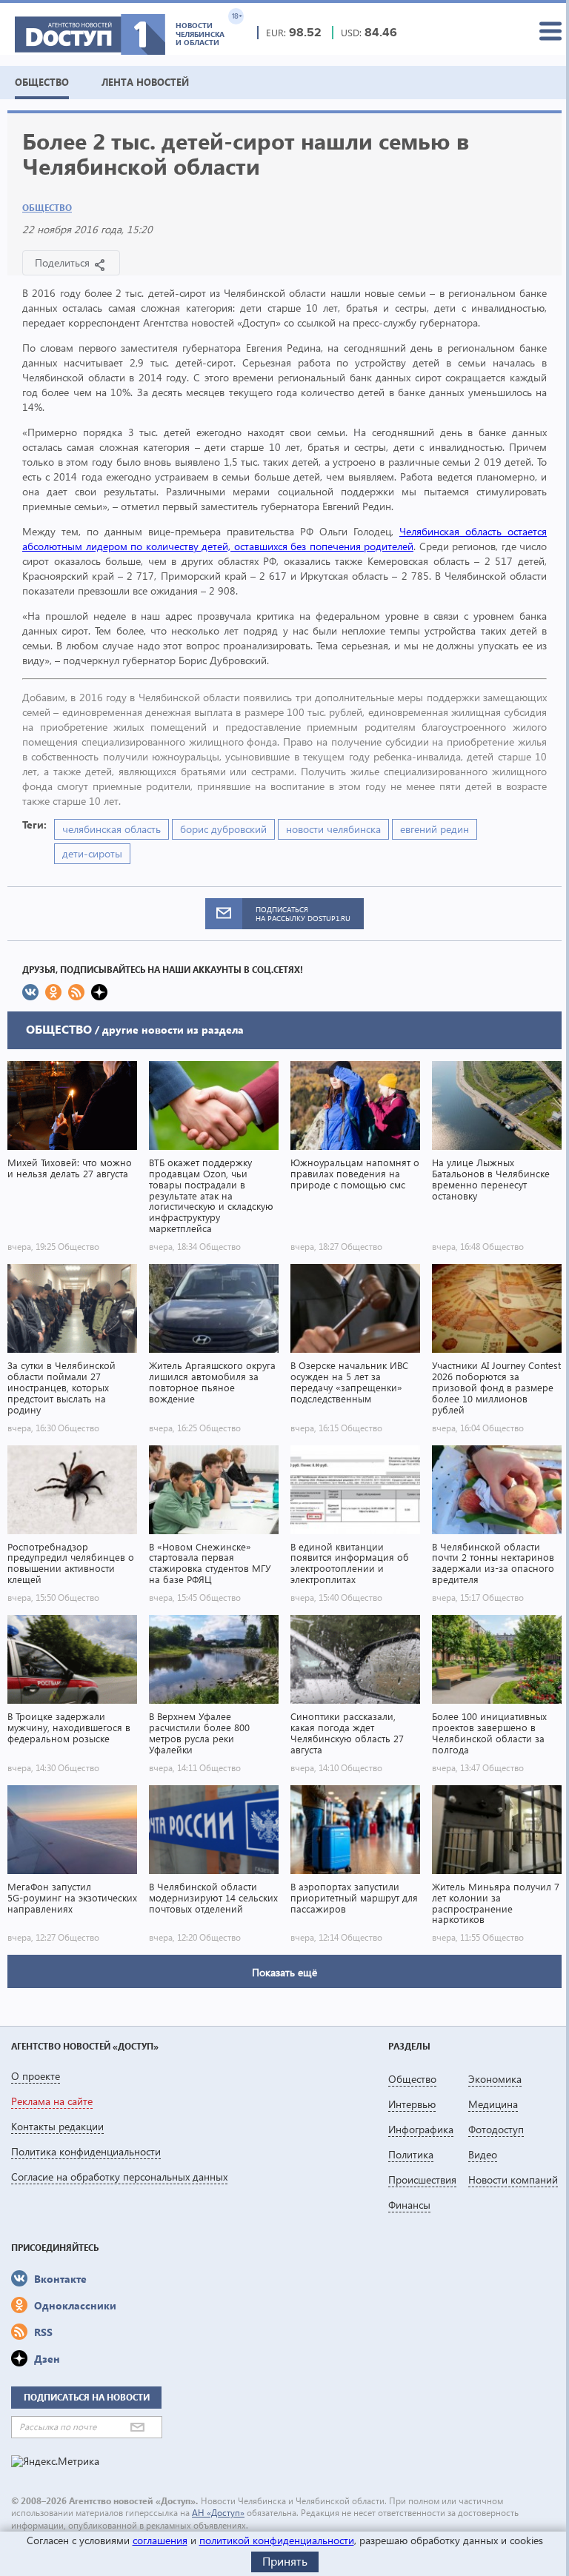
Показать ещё (284, 1972)
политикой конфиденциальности (277, 2540)
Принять (285, 2561)
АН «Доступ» (218, 2513)
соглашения (160, 2540)
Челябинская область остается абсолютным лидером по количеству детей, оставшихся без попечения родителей (284, 539)
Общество (47, 208)
